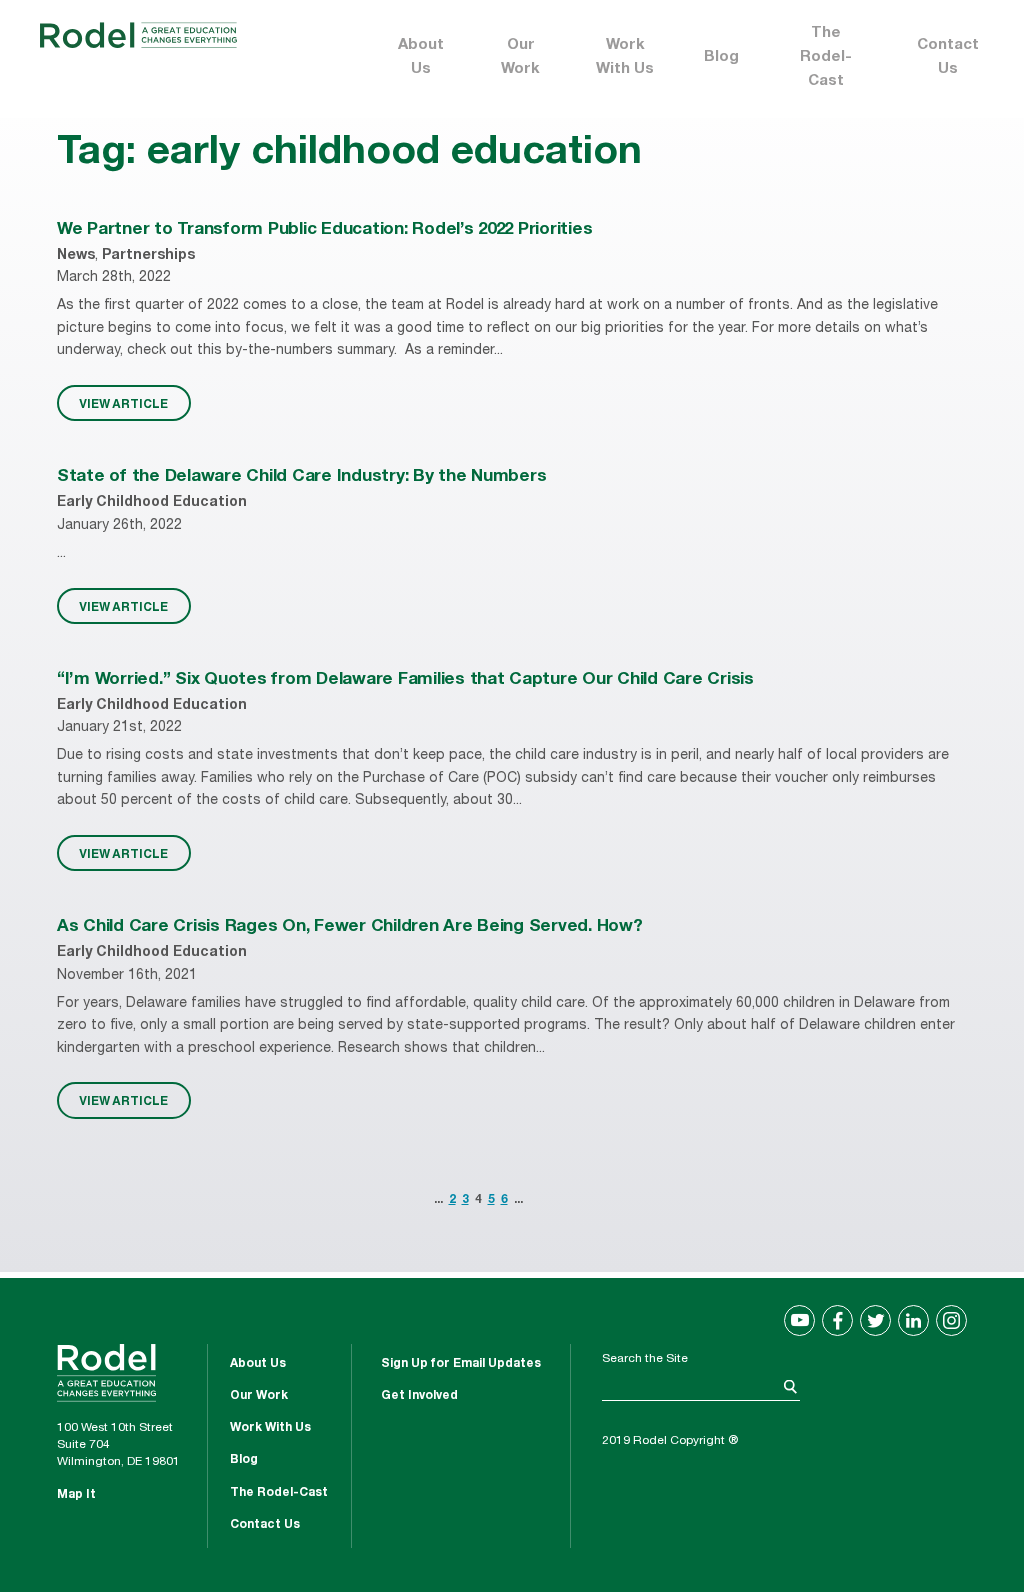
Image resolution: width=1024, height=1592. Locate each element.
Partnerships (148, 256)
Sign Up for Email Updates (461, 1364)
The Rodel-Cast (826, 57)
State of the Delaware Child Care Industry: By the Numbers (301, 477)
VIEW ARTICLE (123, 403)
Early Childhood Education (152, 503)
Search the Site (645, 1359)
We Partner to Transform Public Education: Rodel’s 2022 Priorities (324, 230)
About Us (421, 57)
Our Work (520, 57)
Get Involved (419, 1396)
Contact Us (948, 57)
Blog (721, 57)
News (76, 256)
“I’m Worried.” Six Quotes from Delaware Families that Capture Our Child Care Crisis (405, 680)
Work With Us (625, 57)
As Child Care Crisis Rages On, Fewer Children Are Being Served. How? (350, 927)
